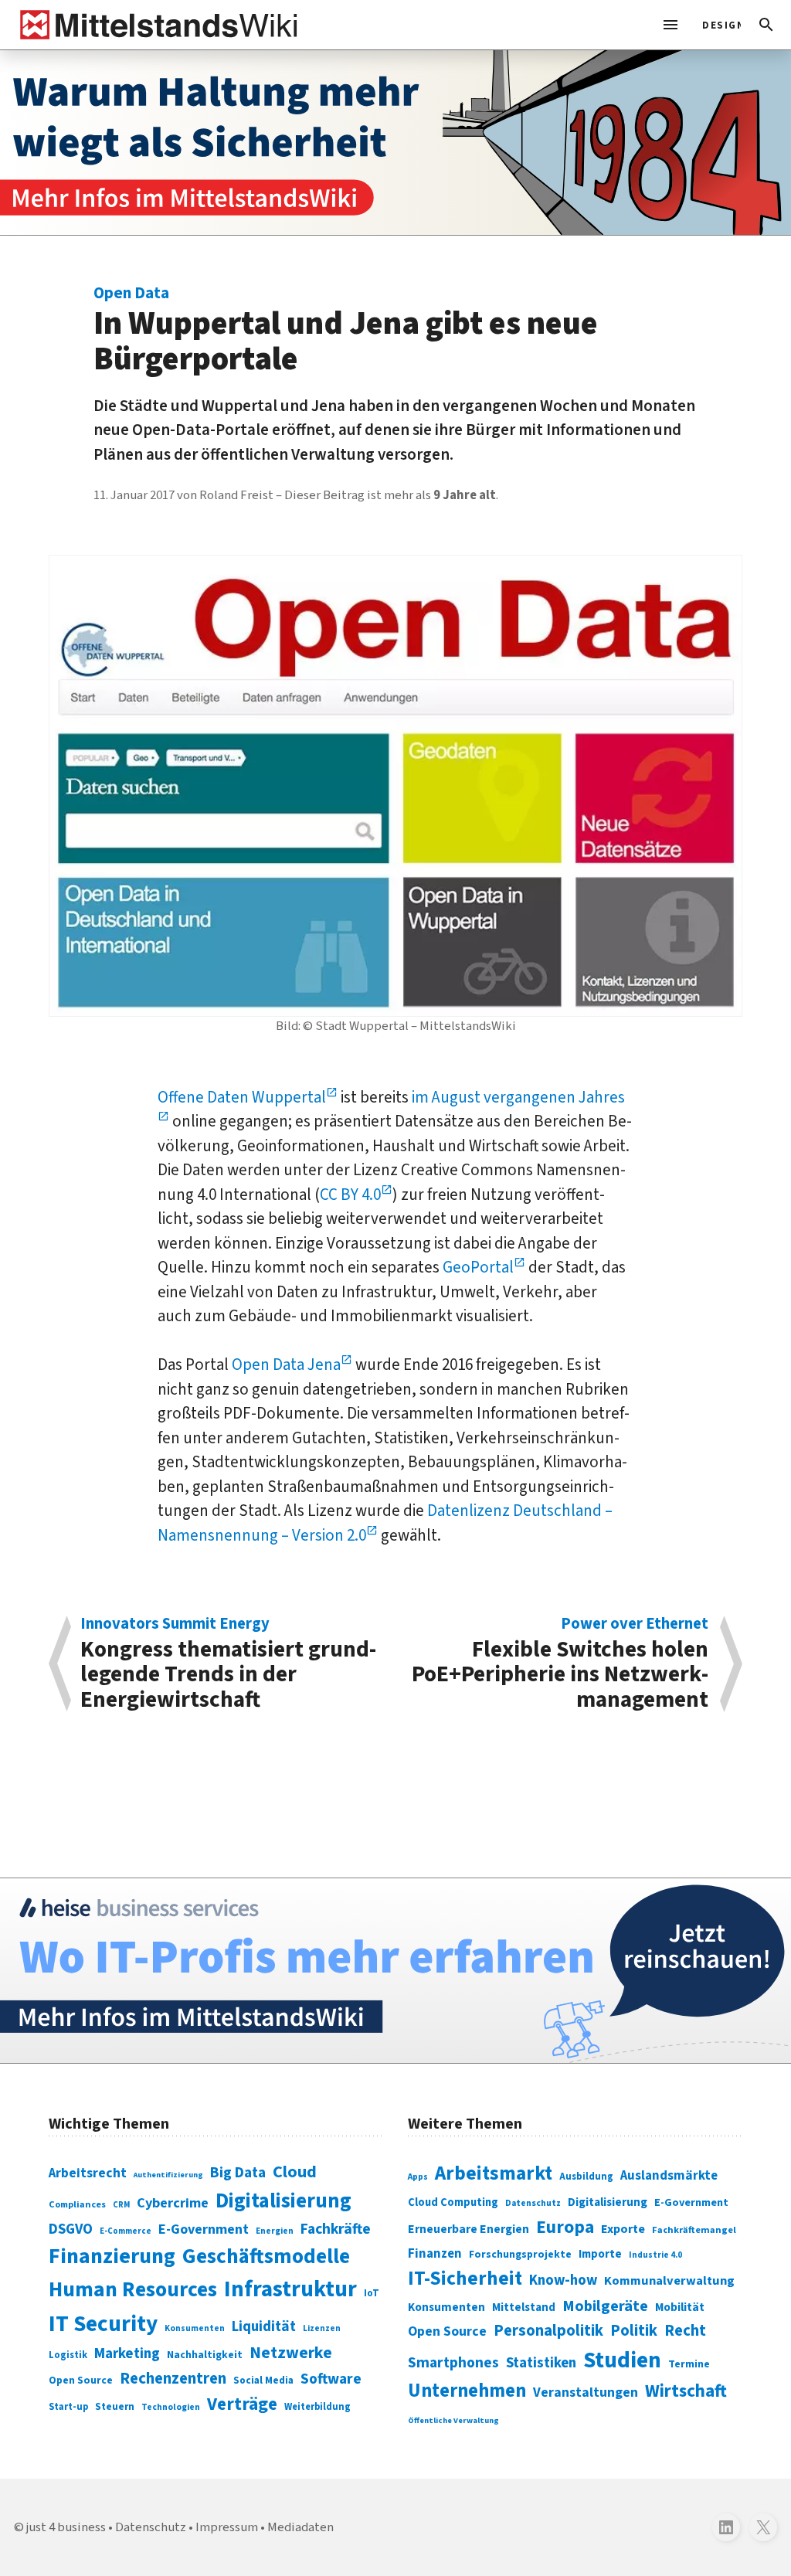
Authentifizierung (168, 2175)
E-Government (204, 2229)
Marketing (127, 2354)
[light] (717, 25)
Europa (565, 2227)
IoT (372, 2293)
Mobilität (680, 2307)
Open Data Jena (286, 1364)
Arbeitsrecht (88, 2173)
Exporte (623, 2229)
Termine (689, 2364)
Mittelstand (524, 2308)
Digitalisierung (283, 2201)
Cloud (295, 2172)
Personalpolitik (548, 2331)
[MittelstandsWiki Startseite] (156, 25)
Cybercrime (173, 2203)
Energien (275, 2231)
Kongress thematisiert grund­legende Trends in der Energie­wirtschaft (228, 1664)
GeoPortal (478, 1267)
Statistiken (541, 2363)
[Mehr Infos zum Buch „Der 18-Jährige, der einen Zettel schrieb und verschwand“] (395, 143)
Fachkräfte (336, 2229)
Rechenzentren (173, 2379)
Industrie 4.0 (655, 2255)
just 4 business (66, 2527)
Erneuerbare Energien (468, 2229)
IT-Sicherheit (465, 2279)
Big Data (238, 2173)
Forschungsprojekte (520, 2255)
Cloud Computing (453, 2202)
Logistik (68, 2355)
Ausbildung (586, 2177)
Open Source (81, 2380)
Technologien (171, 2407)
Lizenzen (322, 2328)
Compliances (77, 2204)
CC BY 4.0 (350, 1195)
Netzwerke (291, 2353)
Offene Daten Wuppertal (242, 1097)
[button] (766, 25)
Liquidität (264, 2327)
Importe (600, 2254)
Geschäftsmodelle (266, 2257)
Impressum (227, 2527)
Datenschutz (533, 2203)
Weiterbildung (317, 2407)
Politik (634, 2331)
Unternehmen (467, 2391)
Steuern (115, 2407)
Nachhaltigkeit (205, 2355)
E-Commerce (126, 2231)
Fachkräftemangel (694, 2230)
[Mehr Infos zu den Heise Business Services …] (395, 1971)
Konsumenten (195, 2328)
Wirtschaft (686, 2391)
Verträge (242, 2404)
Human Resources (133, 2290)
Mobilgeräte (605, 2306)
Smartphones (453, 2363)
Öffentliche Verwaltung (453, 2420)
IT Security (103, 2324)
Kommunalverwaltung (669, 2281)
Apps (418, 2177)
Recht (685, 2331)
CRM (121, 2205)
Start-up (68, 2407)
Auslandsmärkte (669, 2176)
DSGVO (71, 2229)
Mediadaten (300, 2527)
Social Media (263, 2380)
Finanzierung (112, 2256)
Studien (622, 2360)
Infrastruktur (290, 2289)
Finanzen (435, 2254)
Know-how (563, 2280)
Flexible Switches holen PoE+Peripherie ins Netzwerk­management (560, 1664)
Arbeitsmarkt (494, 2173)
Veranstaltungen (586, 2392)
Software (331, 2379)
